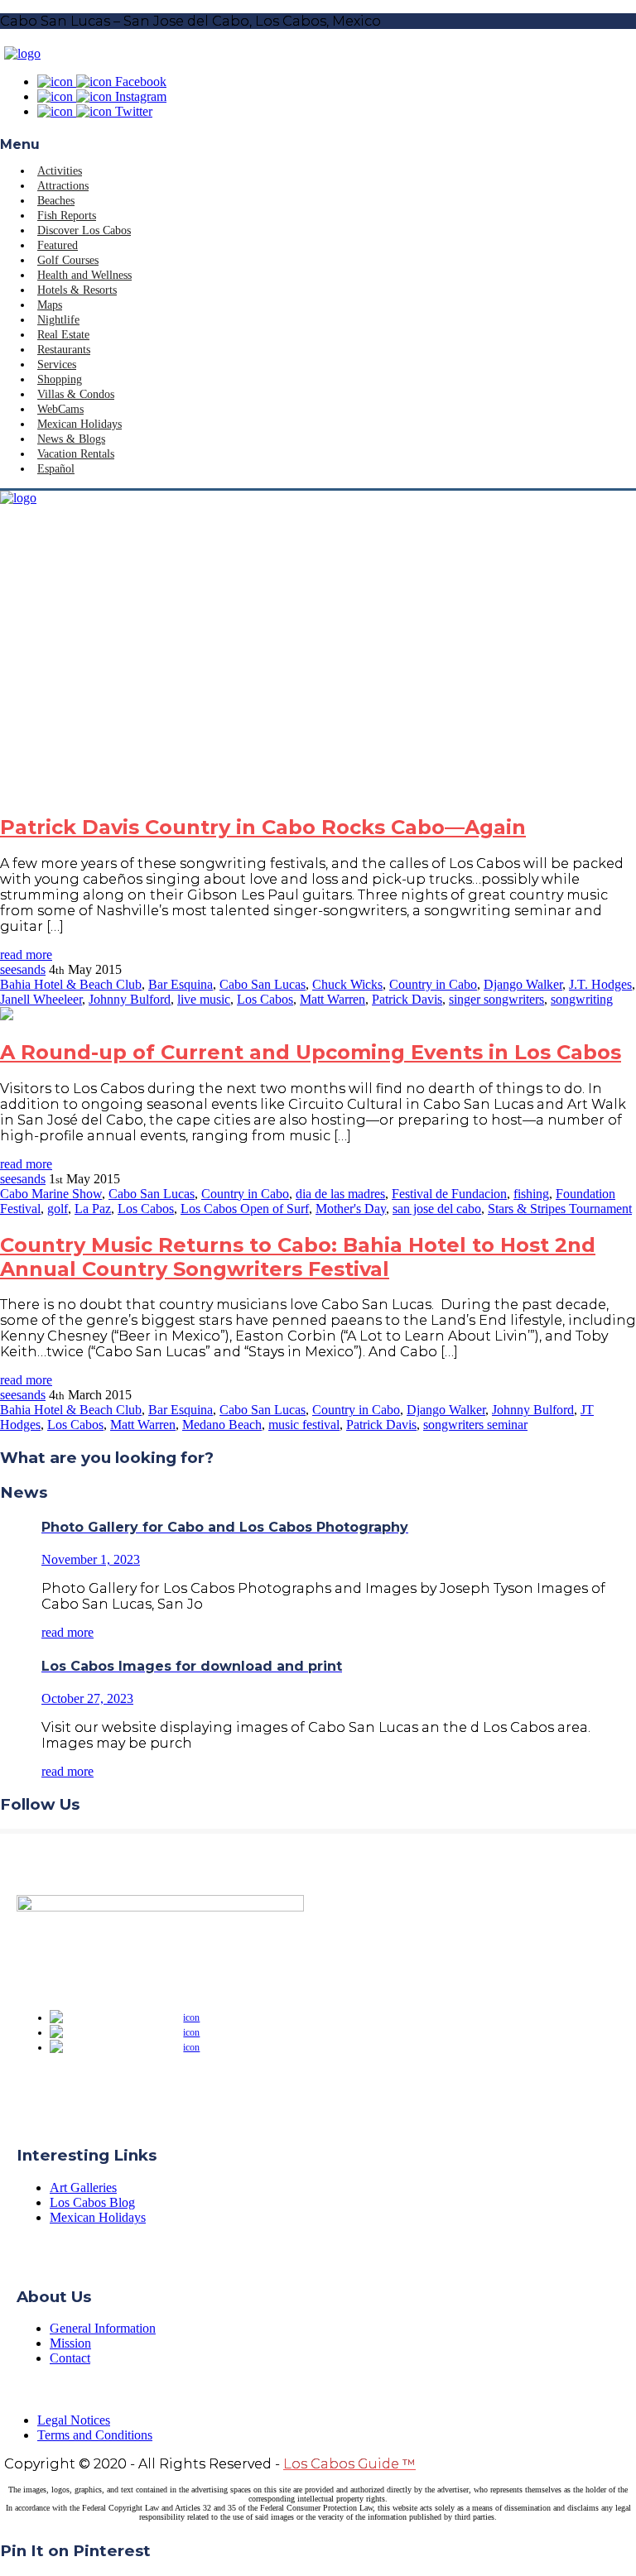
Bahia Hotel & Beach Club (71, 984)
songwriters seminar (475, 1425)
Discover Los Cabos (84, 230)
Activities (60, 171)
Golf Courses (68, 260)
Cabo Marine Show (51, 1194)
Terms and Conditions (95, 2435)
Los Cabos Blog (92, 2202)
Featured (58, 245)
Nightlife (58, 320)
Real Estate (63, 335)
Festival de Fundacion (449, 1194)
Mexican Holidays (79, 424)
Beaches (56, 201)
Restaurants (64, 350)
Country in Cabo (433, 984)
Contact (70, 2358)
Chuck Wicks (347, 984)
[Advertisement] (318, 660)
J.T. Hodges (600, 984)
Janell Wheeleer (41, 999)
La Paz (93, 1209)
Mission (70, 2343)
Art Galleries (83, 2187)
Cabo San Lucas (263, 984)
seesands (23, 969)
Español (56, 469)
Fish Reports (67, 216)
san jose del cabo (437, 1209)
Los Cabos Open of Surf (245, 1209)
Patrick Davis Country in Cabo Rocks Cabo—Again (263, 827)
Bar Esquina (181, 984)
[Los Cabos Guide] (22, 53)
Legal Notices (74, 2420)
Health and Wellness (84, 275)
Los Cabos (265, 999)
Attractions (63, 186)
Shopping (60, 379)
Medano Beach (222, 1425)
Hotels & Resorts (77, 290)
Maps (50, 305)
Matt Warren (332, 999)
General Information (103, 2328)
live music (204, 999)
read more (26, 955)
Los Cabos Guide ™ (349, 2464)
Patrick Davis (407, 999)
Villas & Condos (76, 394)
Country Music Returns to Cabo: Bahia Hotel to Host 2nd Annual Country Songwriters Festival (298, 1257)
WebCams (60, 409)
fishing (531, 1194)
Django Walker (523, 984)
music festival (304, 1425)
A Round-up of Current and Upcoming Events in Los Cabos (311, 1052)
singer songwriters (496, 999)
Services (57, 365)
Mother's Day (351, 1209)
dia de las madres (340, 1194)
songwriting (582, 999)
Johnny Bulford (130, 999)
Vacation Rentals (76, 454)
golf (58, 1209)
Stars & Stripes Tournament (560, 1209)
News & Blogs (71, 439)
